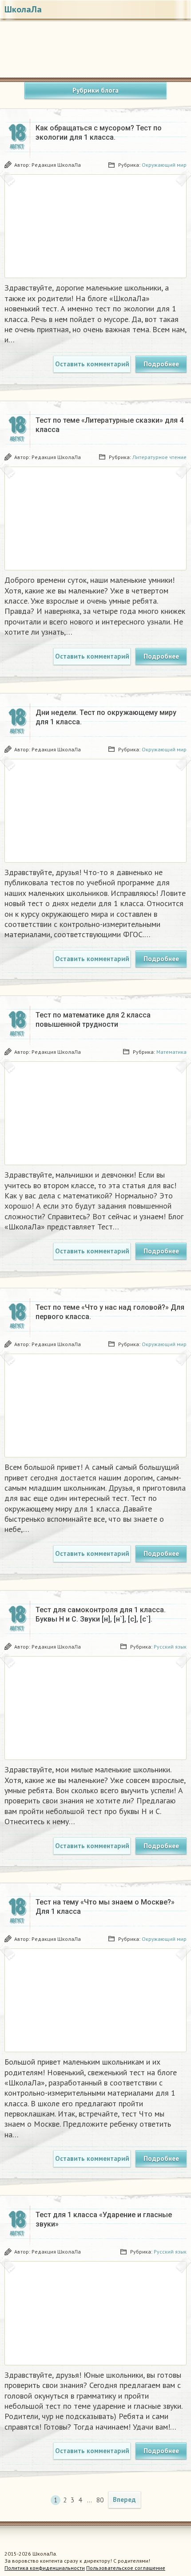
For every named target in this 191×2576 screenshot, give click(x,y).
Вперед (124, 2499)
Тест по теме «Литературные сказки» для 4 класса (109, 425)
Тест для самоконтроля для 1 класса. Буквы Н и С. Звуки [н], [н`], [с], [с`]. (101, 1614)
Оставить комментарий (92, 364)
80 (99, 2500)
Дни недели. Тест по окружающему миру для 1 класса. (106, 717)
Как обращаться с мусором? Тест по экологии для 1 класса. (99, 133)
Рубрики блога (95, 90)
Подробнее (161, 364)
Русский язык (170, 1647)
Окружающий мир (164, 165)
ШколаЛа (23, 9)
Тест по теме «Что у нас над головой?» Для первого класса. (110, 1312)
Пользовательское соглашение (126, 2568)
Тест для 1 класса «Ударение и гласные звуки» (104, 2219)
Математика (171, 1052)
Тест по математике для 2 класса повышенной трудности (93, 1020)
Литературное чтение (159, 457)
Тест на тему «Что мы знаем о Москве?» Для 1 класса (105, 1907)
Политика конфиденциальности (45, 2568)
